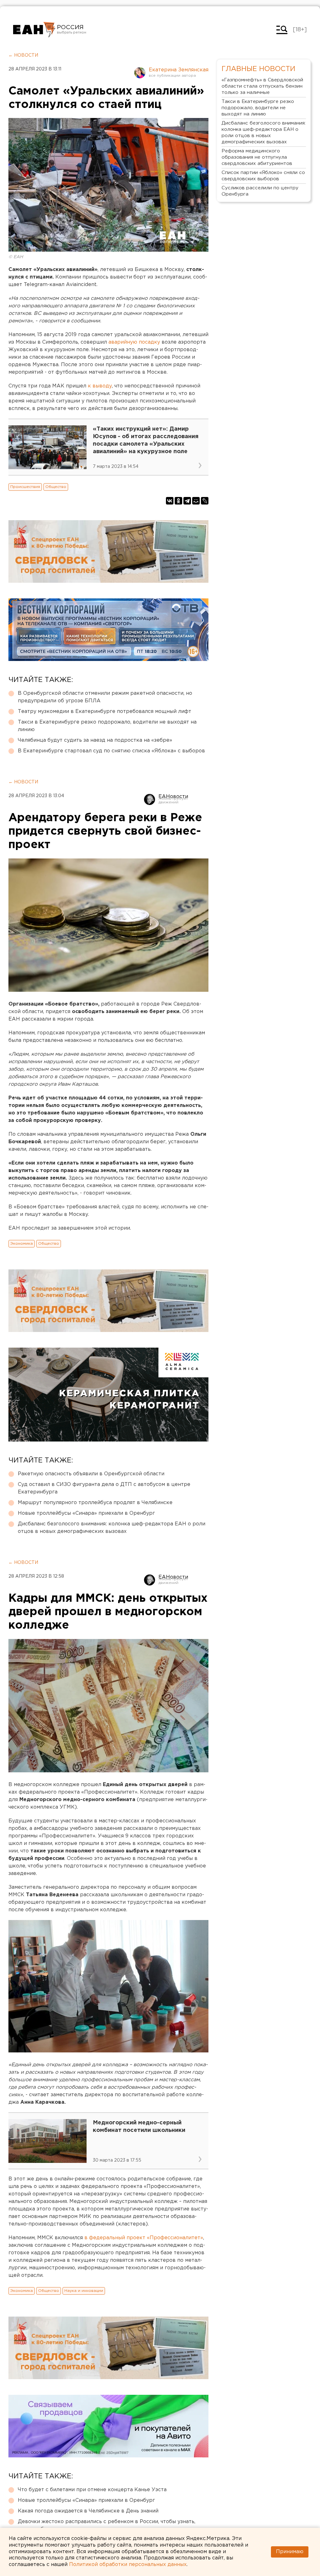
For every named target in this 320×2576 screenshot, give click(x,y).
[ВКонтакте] (170, 501)
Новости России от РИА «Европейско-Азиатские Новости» (34, 30)
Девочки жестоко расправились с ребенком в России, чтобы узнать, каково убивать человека (107, 2525)
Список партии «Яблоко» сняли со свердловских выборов (263, 176)
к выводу (100, 386)
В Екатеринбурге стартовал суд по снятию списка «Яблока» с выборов (111, 751)
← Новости (23, 55)
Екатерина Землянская (179, 70)
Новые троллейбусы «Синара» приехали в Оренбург (86, 1513)
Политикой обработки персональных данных (128, 2565)
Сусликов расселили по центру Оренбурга (260, 191)
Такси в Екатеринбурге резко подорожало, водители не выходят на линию (107, 726)
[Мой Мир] (196, 501)
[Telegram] (187, 501)
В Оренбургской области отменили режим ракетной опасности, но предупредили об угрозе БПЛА (105, 697)
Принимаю (290, 2552)
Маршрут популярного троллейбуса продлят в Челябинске (95, 1503)
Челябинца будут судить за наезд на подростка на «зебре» (95, 740)
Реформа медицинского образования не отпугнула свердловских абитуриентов (257, 157)
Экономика (22, 1244)
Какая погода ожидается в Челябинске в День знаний (88, 2511)
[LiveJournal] (205, 501)
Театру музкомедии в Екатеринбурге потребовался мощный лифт (105, 712)
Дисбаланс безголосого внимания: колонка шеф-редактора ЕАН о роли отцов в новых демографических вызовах (112, 1528)
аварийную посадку (135, 342)
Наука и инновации (84, 2291)
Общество (56, 487)
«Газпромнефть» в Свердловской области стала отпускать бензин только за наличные (262, 86)
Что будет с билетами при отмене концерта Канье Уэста (92, 2490)
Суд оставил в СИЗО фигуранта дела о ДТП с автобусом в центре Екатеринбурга (104, 1488)
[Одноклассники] (178, 501)
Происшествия (25, 487)
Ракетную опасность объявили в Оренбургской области (91, 1474)
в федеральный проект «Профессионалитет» (144, 2238)
